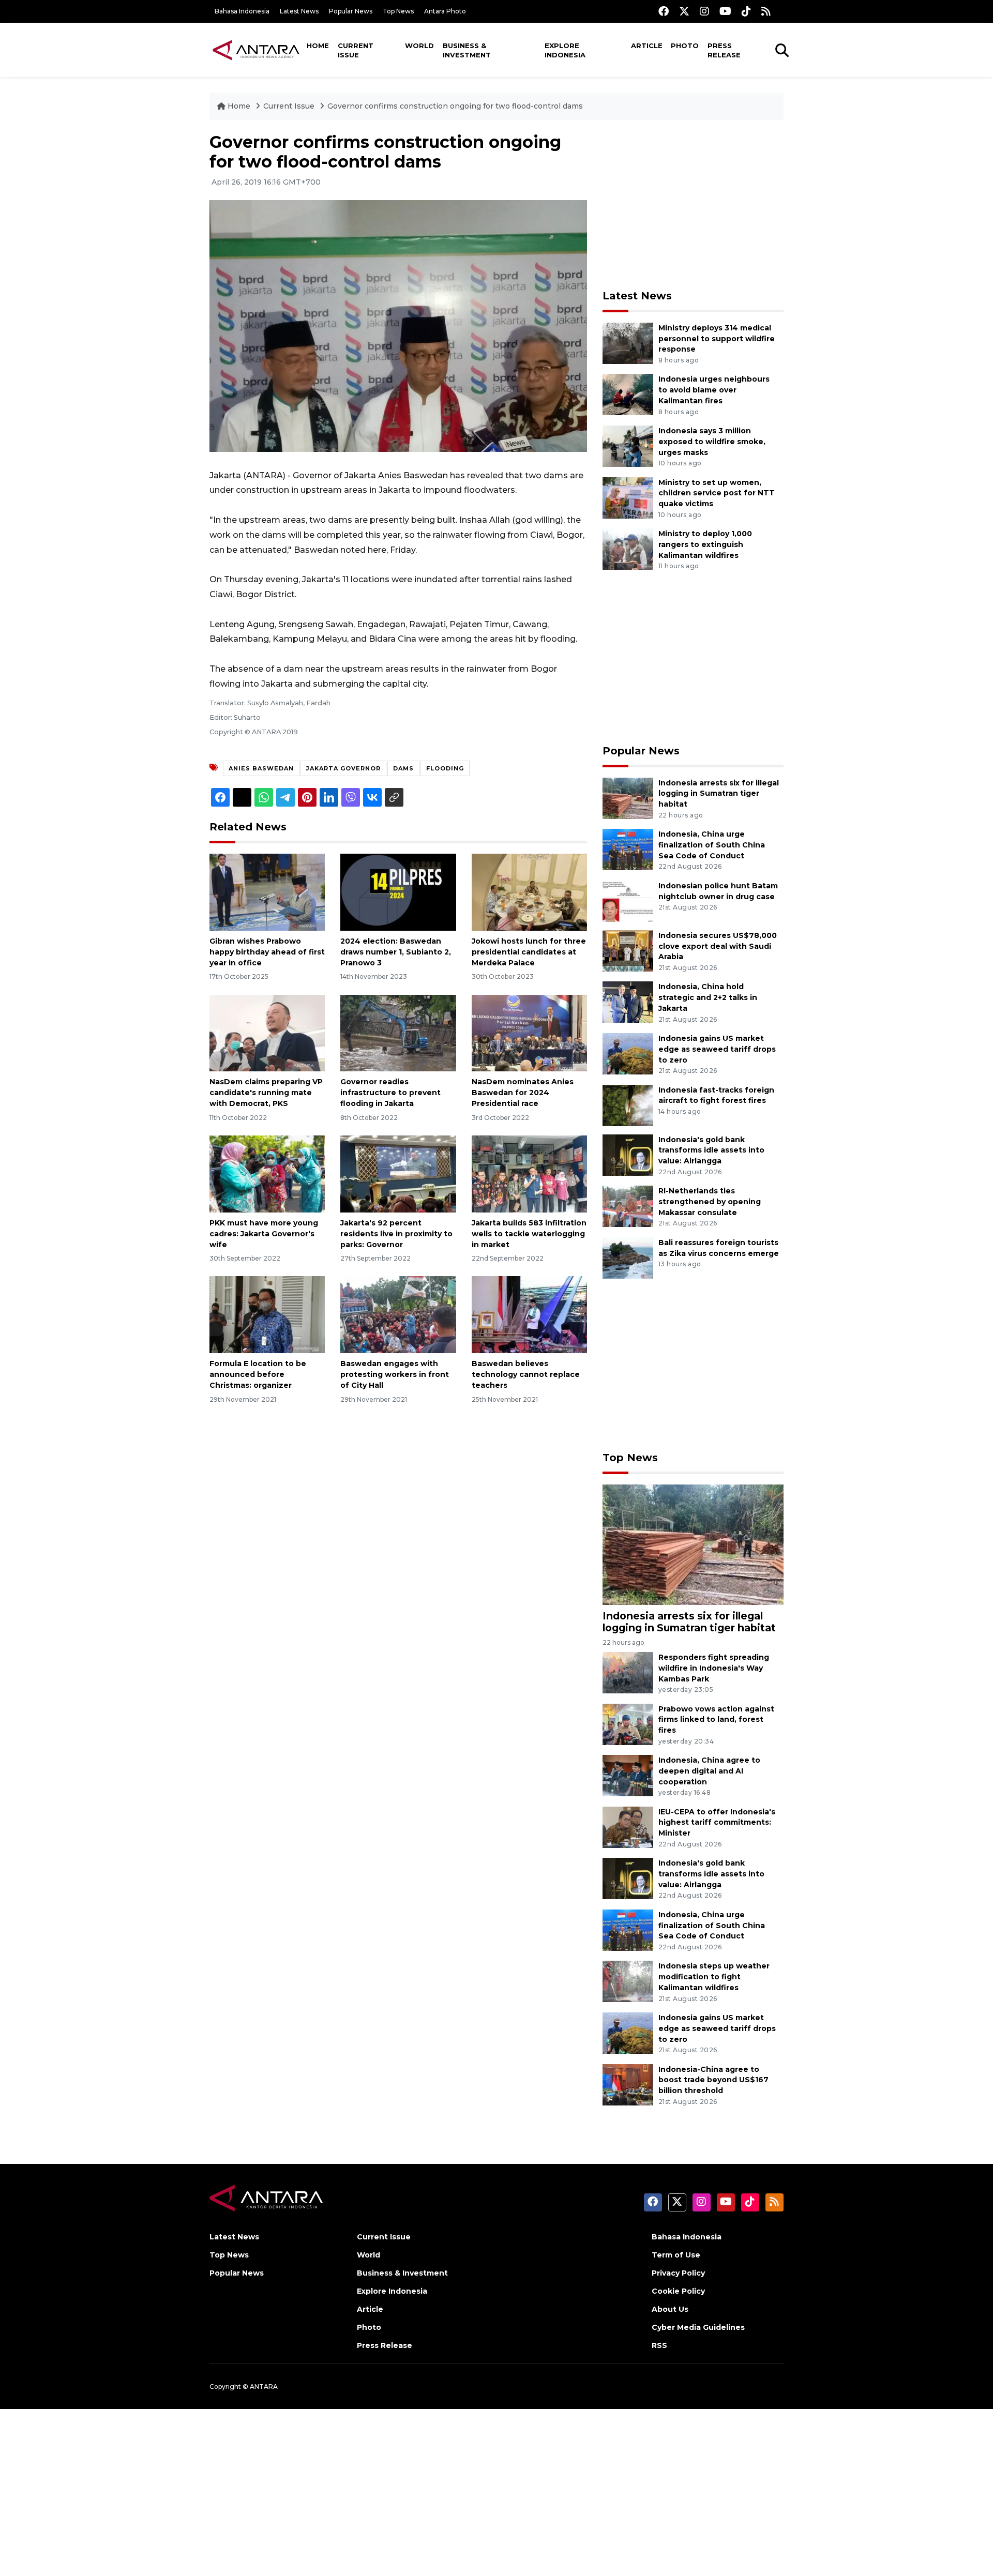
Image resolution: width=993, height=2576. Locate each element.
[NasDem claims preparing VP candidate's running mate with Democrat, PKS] (267, 1032)
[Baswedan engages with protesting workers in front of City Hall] (398, 1314)
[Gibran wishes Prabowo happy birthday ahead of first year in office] (267, 892)
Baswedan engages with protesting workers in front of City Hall (395, 1374)
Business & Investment (467, 50)
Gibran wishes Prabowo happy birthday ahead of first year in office (267, 952)
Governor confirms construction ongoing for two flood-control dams (455, 106)
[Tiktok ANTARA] (746, 11)
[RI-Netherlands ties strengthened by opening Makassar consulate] (628, 1206)
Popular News (351, 11)
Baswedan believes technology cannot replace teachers (526, 1374)
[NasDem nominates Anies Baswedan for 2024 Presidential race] (529, 1032)
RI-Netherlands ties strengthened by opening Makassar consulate (710, 1202)
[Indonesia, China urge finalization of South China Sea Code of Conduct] (628, 849)
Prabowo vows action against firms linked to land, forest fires (716, 1720)
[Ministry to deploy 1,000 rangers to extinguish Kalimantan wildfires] (628, 548)
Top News (398, 11)
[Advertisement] (693, 205)
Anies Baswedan (261, 768)
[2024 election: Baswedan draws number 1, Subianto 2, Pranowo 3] (398, 892)
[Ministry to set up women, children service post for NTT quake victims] (628, 497)
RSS (659, 2345)
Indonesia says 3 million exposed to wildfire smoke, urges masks (712, 442)
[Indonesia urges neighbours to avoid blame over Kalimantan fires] (628, 394)
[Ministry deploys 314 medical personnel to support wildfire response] (628, 343)
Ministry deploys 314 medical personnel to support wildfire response (717, 339)
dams (403, 768)
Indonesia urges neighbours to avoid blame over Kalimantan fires (714, 390)
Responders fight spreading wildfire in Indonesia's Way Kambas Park (714, 1668)
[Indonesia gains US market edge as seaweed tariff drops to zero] (628, 1053)
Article (647, 46)
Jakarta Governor (343, 768)
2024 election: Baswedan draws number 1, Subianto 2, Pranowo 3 (396, 952)
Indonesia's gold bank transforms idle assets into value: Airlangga (711, 1150)
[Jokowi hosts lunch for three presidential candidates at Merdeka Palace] (529, 892)
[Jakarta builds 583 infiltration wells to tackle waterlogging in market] (529, 1173)
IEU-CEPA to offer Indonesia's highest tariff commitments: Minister (717, 1823)
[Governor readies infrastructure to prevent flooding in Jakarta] (398, 1032)
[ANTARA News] (256, 50)
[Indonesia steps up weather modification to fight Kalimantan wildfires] (628, 1981)
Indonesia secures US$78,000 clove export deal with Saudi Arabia (718, 946)
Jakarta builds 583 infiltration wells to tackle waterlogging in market (529, 1234)
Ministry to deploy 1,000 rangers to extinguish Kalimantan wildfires (705, 544)
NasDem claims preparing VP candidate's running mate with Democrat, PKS (266, 1093)
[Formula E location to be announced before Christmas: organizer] (267, 1314)
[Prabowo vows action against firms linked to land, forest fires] (628, 1724)
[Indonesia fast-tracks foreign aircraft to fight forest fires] (628, 1105)
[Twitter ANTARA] (684, 11)
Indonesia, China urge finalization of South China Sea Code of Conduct (712, 845)
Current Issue (356, 50)
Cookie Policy (678, 2291)
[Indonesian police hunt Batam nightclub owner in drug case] (628, 900)
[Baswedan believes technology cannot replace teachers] (529, 1314)
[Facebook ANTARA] (664, 11)
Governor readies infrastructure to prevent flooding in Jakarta (390, 1093)
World (419, 46)
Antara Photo (445, 11)
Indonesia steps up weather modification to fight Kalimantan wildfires (714, 1977)
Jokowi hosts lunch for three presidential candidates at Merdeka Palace (529, 952)
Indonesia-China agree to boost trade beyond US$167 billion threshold (713, 2080)
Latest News (299, 11)
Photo (685, 46)
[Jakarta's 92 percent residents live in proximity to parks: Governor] (398, 1173)
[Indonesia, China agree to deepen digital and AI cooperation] (628, 1775)
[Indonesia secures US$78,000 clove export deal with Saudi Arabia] (628, 950)
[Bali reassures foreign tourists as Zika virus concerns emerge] (628, 1257)
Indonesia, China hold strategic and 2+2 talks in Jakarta (708, 997)
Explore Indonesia (565, 50)
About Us (670, 2309)
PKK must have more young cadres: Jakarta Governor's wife (264, 1234)
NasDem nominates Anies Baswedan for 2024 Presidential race (523, 1093)
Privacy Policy (678, 2273)
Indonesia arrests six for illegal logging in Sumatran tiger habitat (719, 794)
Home (318, 46)
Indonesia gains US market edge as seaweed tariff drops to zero (717, 1049)
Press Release (724, 50)
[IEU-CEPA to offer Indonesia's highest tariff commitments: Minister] (628, 1827)
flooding (445, 768)
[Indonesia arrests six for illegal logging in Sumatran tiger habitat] (628, 798)
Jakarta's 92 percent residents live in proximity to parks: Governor (396, 1234)
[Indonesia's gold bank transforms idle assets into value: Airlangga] (628, 1154)
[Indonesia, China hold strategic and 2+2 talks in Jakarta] (628, 1002)
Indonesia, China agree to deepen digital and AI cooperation (709, 1771)
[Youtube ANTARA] (725, 11)
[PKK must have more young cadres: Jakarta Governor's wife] (267, 1173)
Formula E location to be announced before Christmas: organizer (258, 1374)
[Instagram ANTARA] (704, 11)
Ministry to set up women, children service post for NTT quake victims (717, 493)
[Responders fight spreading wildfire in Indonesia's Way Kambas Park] (628, 1672)
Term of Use (676, 2255)
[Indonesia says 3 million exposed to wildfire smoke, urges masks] (628, 445)
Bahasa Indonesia (242, 11)
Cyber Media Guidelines (698, 2327)
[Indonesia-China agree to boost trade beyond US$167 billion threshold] (628, 2084)
